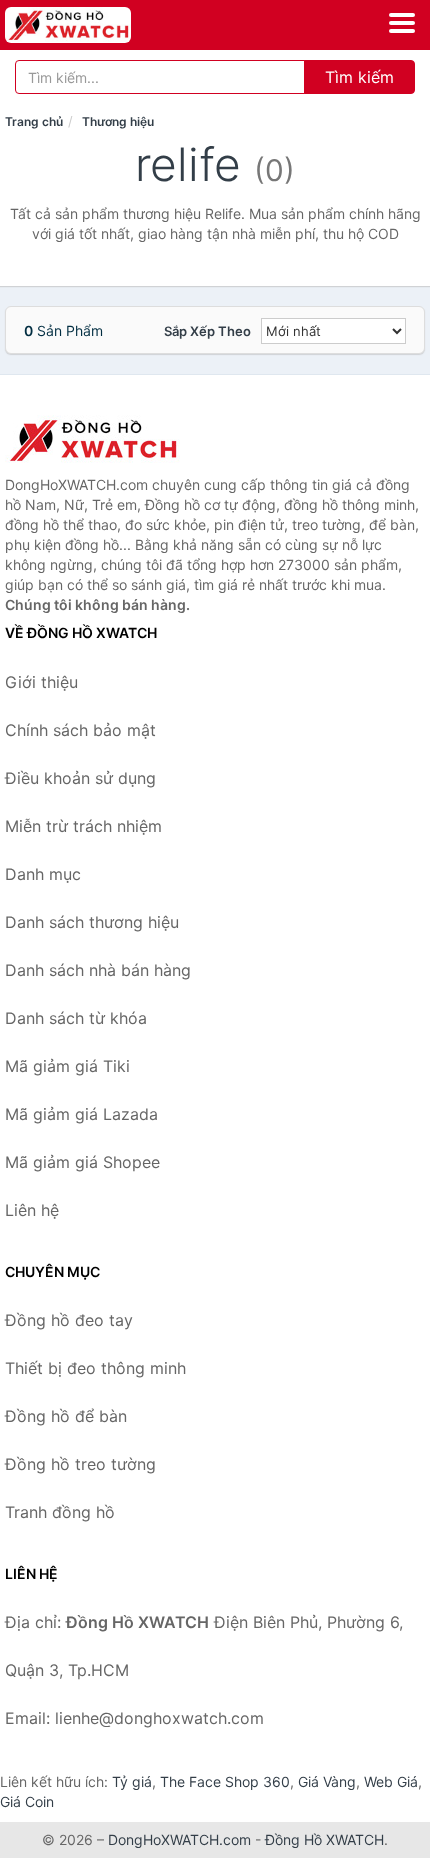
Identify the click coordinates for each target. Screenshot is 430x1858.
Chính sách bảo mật (80, 730)
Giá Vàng (327, 1781)
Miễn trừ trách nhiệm (83, 826)
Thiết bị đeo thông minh (95, 1368)
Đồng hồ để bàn (66, 1416)
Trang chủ (34, 121)
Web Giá (391, 1781)
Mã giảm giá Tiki (67, 1066)
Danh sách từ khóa (76, 1018)
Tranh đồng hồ (60, 1512)
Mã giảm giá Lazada (81, 1114)
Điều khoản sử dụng (80, 778)
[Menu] (402, 23)
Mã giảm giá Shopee (82, 1162)
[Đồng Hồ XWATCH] (105, 440)
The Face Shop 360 (225, 1781)
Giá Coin (27, 1801)
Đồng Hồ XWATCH (324, 1839)
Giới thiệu (41, 682)
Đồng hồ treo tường (80, 1464)
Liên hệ (32, 1210)
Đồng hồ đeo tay (69, 1320)
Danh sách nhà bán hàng (98, 970)
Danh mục (43, 874)
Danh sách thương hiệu (92, 922)
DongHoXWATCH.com (179, 1839)
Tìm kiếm (359, 77)
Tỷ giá (132, 1781)
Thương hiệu (118, 121)
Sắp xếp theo (207, 331)
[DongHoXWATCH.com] (92, 25)
